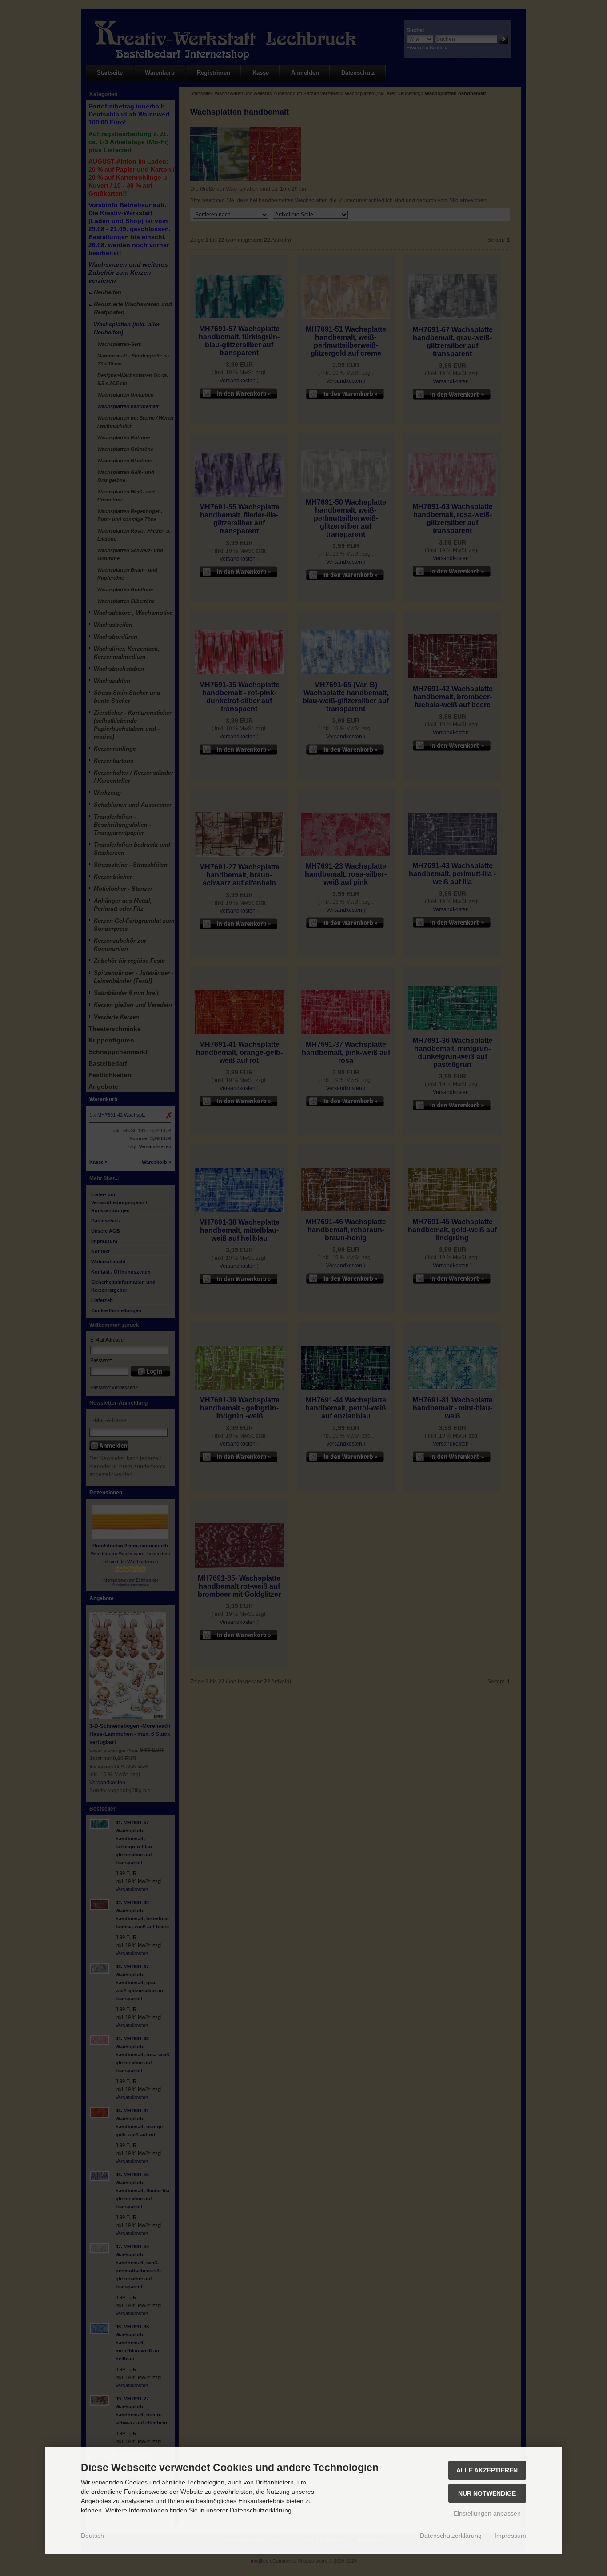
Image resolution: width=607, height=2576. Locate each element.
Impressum (510, 2536)
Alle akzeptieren (487, 2470)
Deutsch (92, 2536)
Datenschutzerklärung (451, 2536)
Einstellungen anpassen (487, 2513)
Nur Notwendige (487, 2493)
